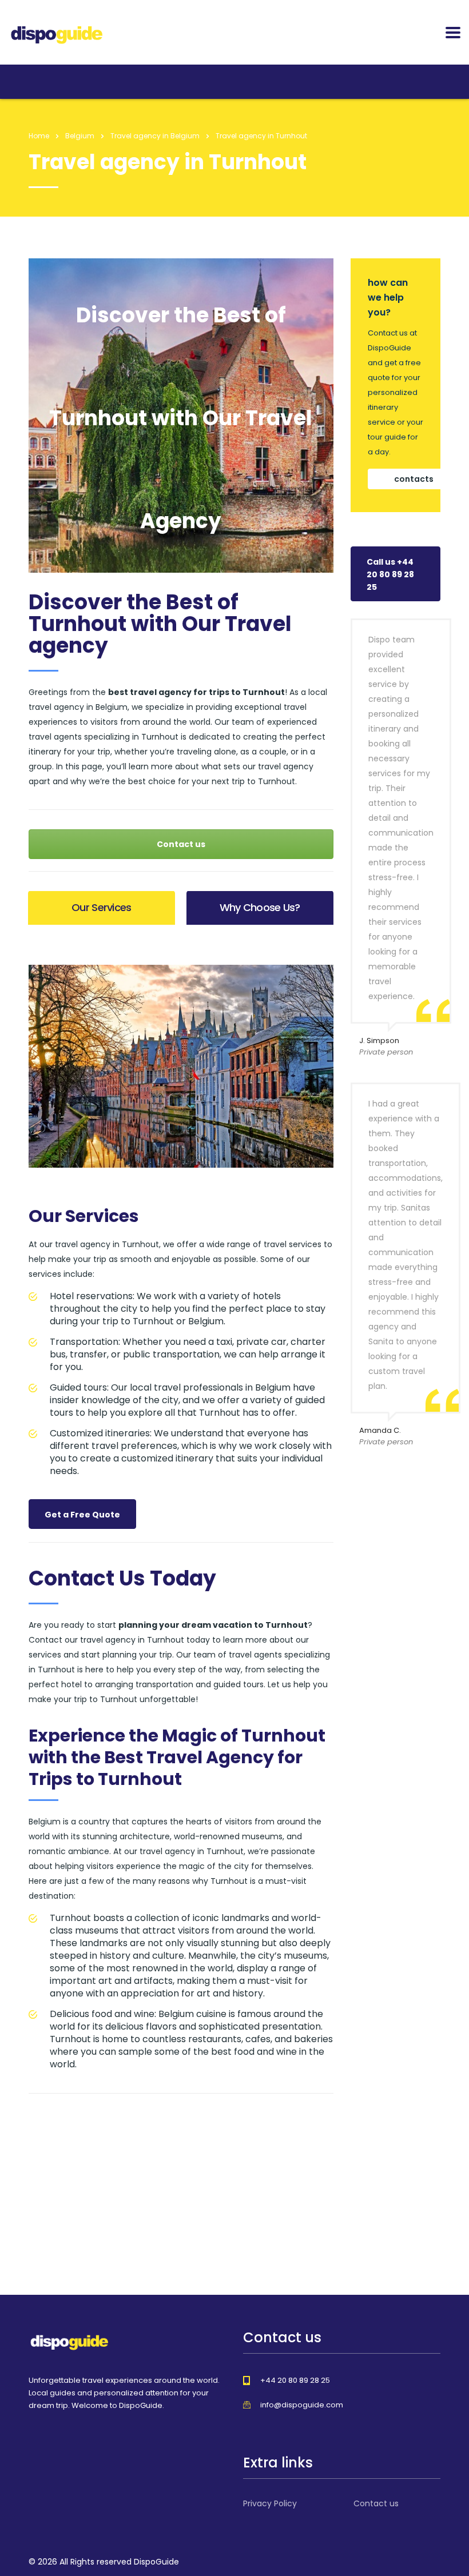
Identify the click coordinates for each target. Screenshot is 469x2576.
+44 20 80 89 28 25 (295, 2380)
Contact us (181, 844)
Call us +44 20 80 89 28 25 (390, 574)
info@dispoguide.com (302, 2405)
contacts (414, 479)
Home (39, 136)
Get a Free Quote (82, 1515)
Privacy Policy (270, 2503)
